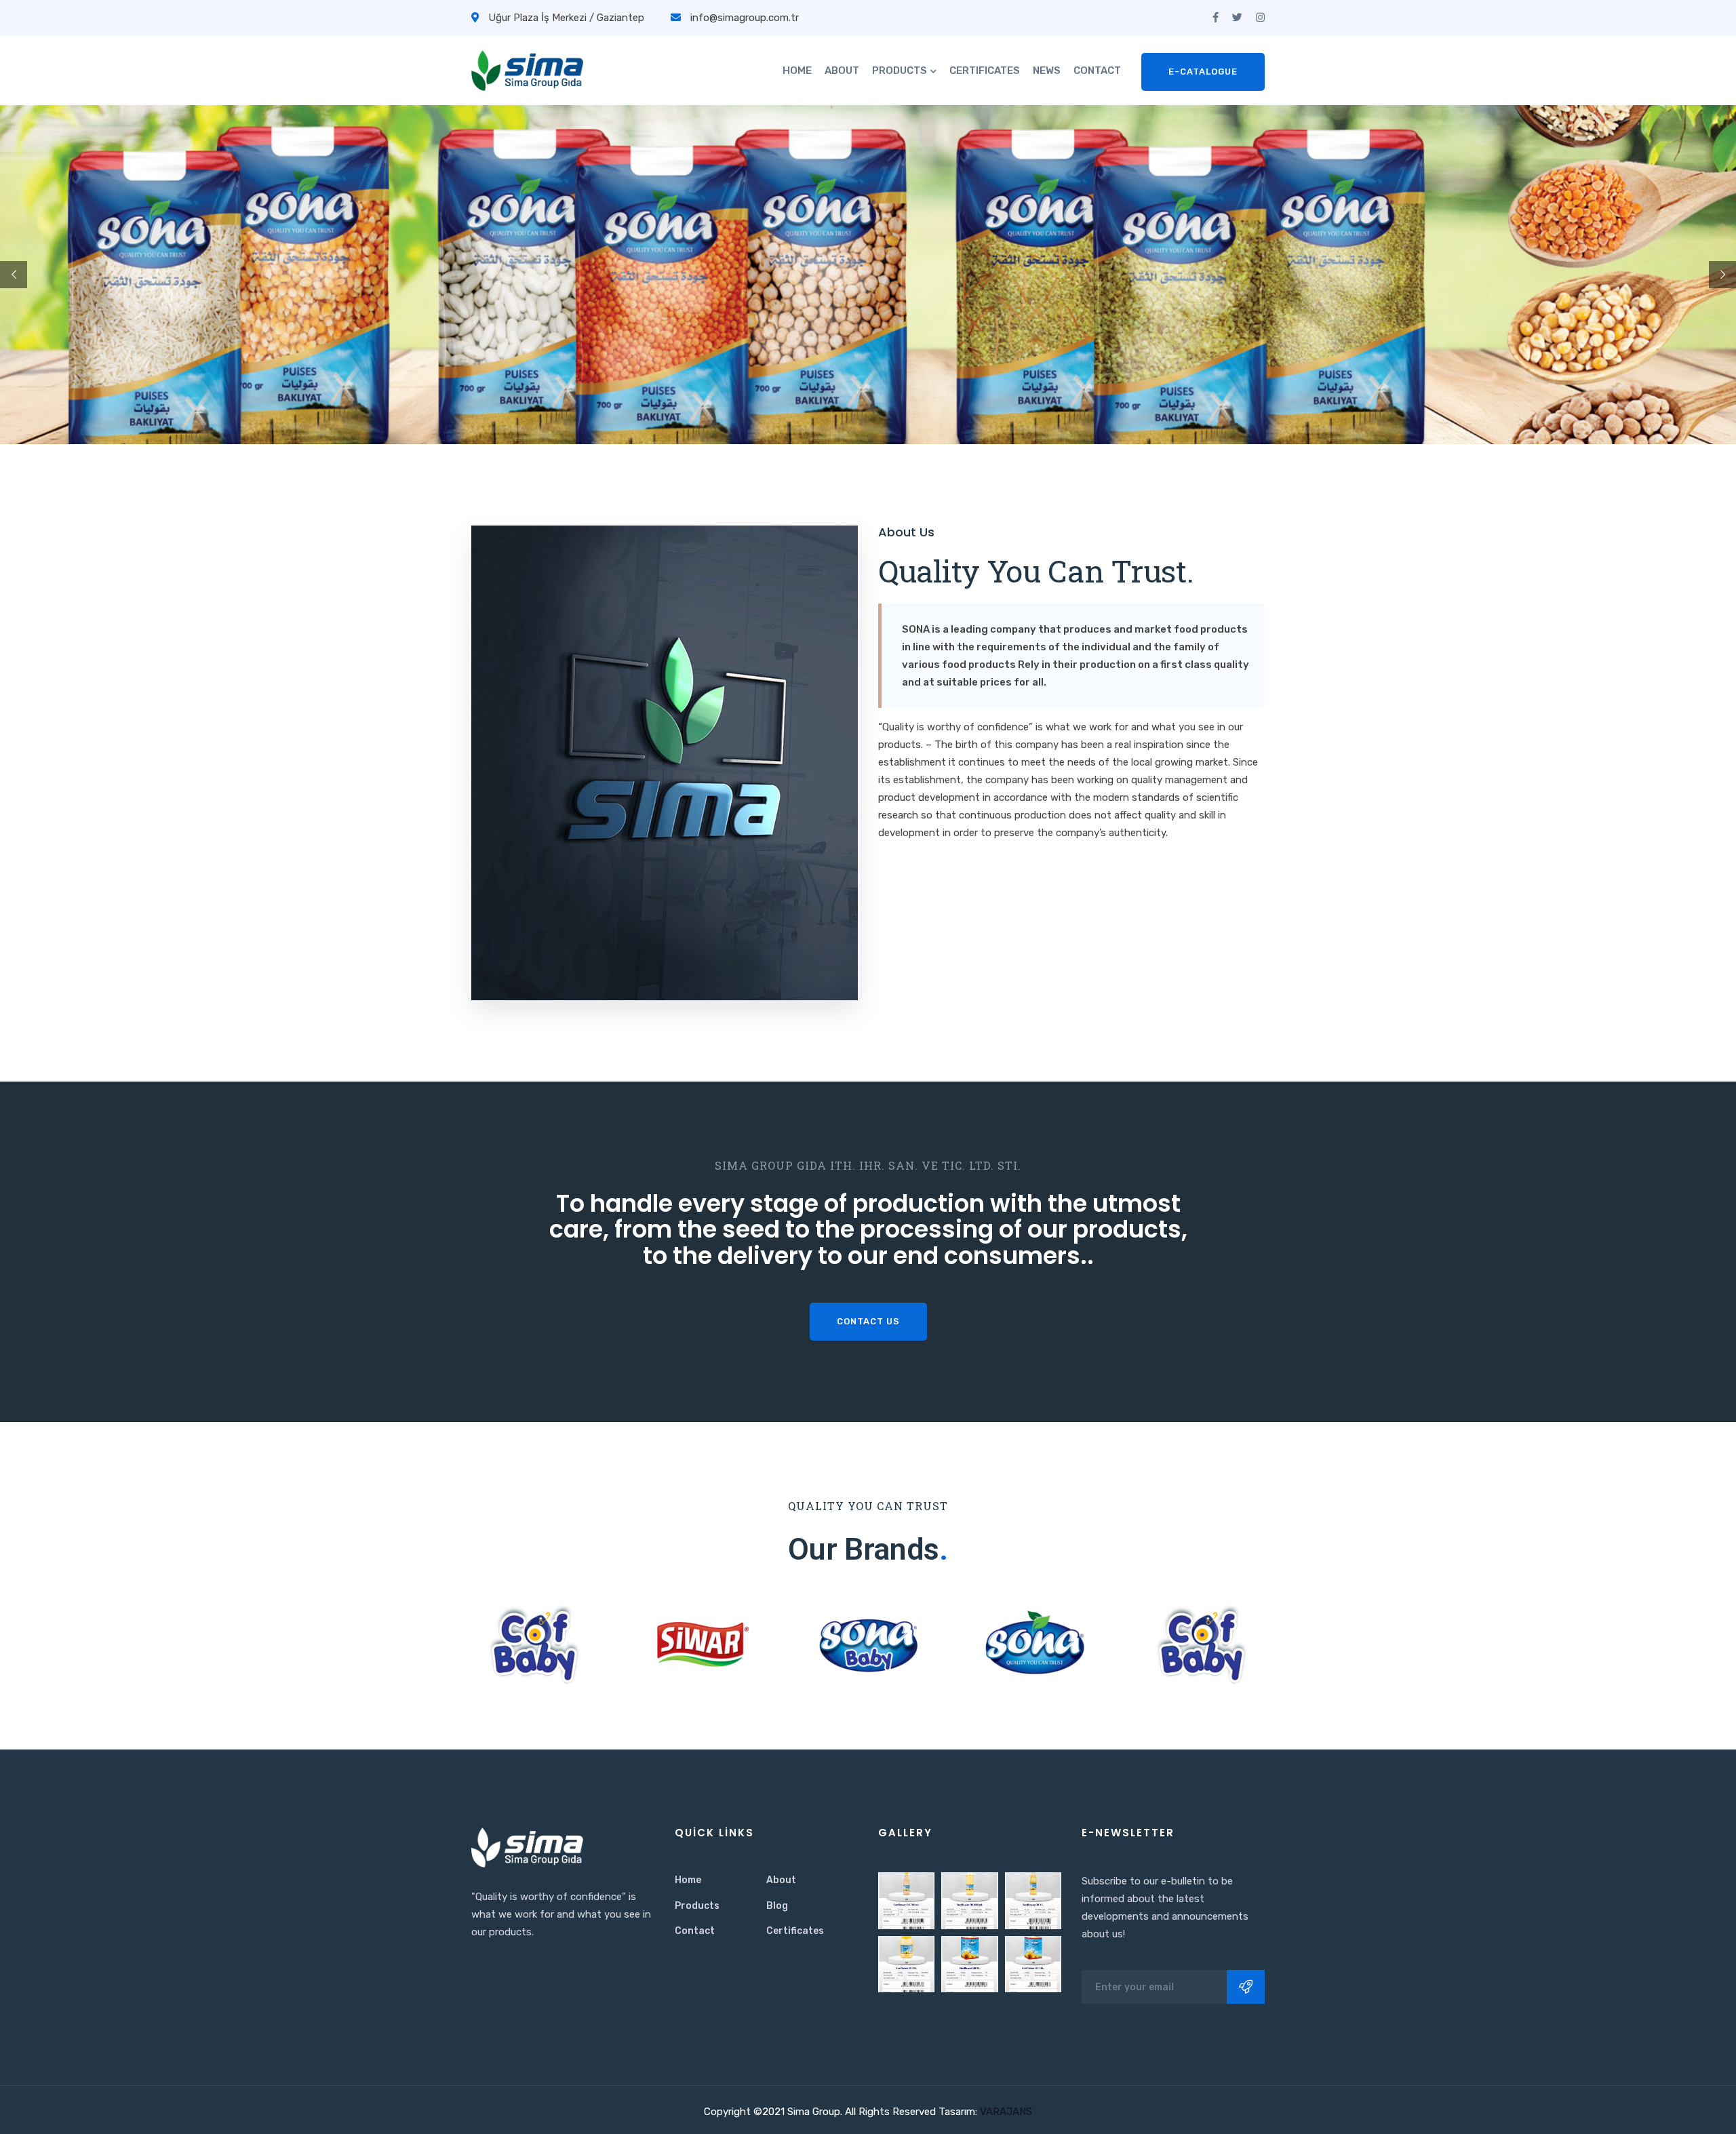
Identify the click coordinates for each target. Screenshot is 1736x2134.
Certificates (795, 1931)
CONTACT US (868, 1321)
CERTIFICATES (985, 71)
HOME (797, 71)
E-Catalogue (1203, 72)
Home (688, 1880)
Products (697, 1906)
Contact (695, 1931)
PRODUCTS (900, 71)
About (781, 1880)
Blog (777, 1906)
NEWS (1047, 71)
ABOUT (842, 71)
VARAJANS (1005, 2112)
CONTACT (1097, 71)
